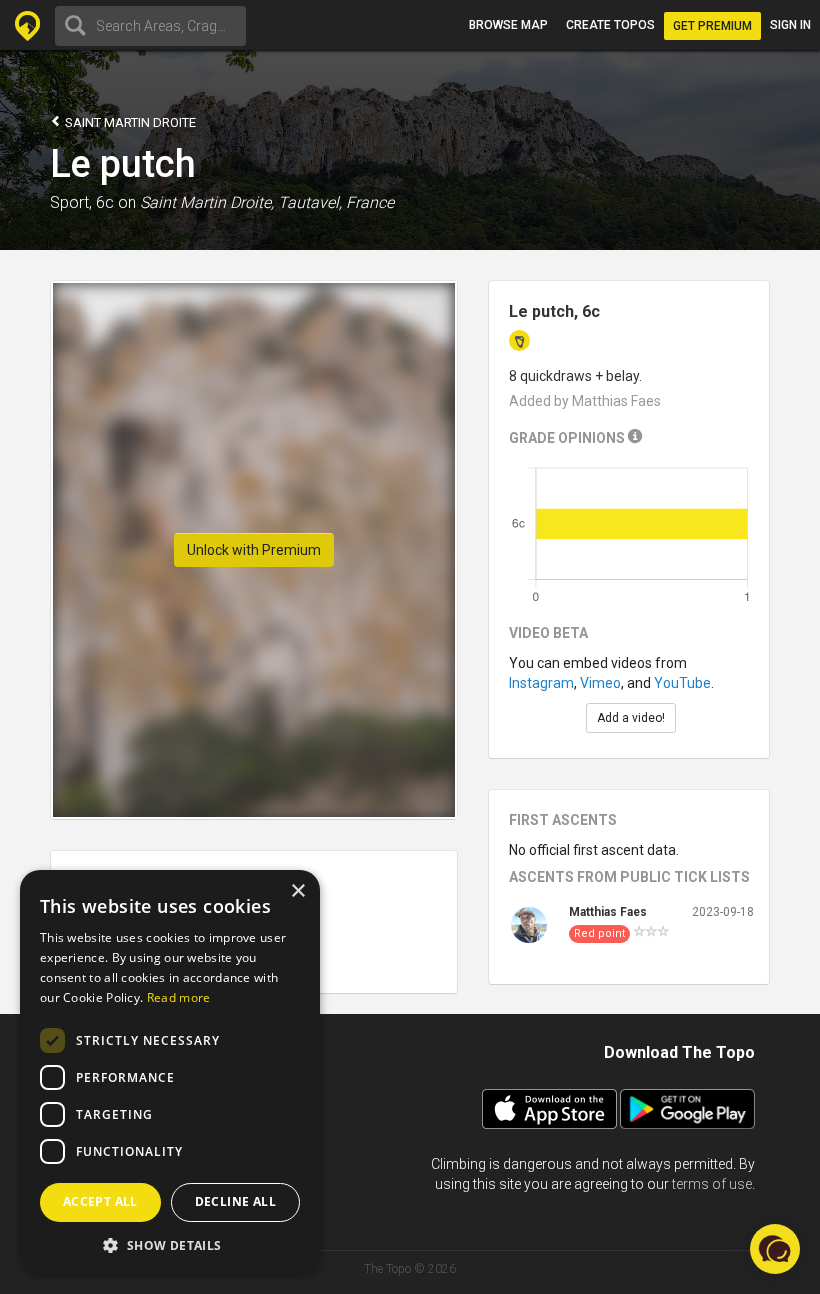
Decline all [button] (235, 1201)
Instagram (541, 683)
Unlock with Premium (254, 550)
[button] (170, 1244)
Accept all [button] (100, 1201)
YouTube (682, 683)
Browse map (508, 25)
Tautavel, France (336, 202)
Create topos (610, 25)
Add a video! (631, 718)
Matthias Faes (608, 912)
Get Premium (712, 26)
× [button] (297, 891)
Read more (179, 997)
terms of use (712, 1184)
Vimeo (600, 683)
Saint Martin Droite (129, 122)
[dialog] (170, 1072)
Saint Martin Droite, (207, 202)
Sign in (790, 25)
